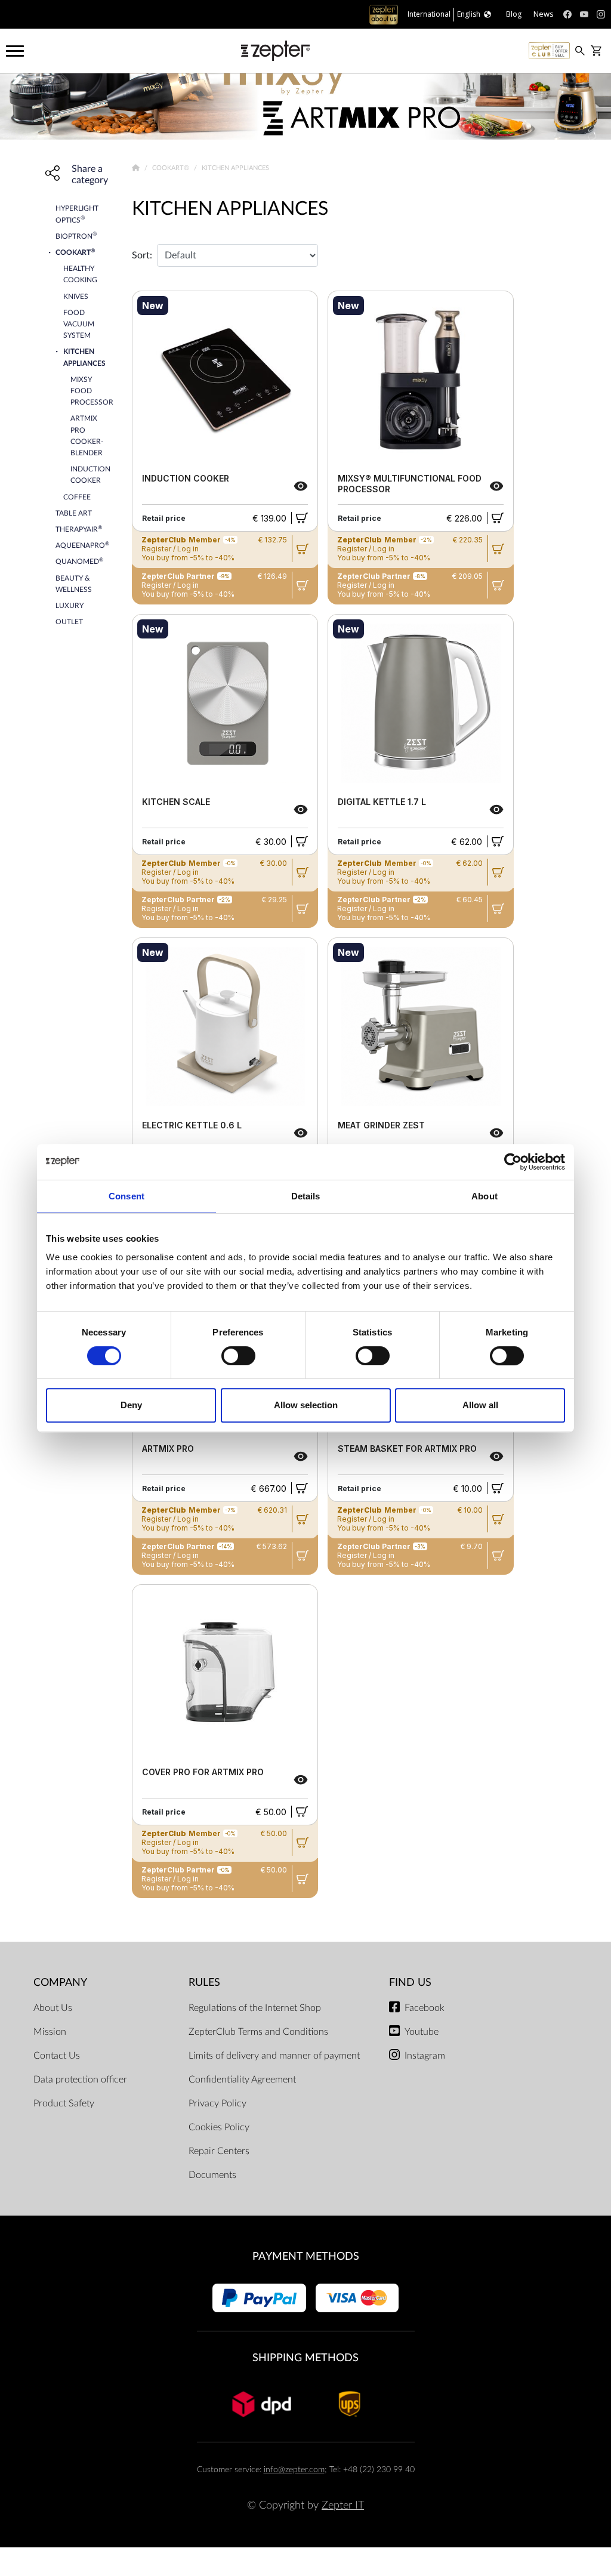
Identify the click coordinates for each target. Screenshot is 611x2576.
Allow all (480, 1405)
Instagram (425, 2056)
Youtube (422, 2032)
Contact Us (57, 2056)
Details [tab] (306, 1196)
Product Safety (64, 2103)
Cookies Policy (219, 2127)
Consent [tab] (126, 1196)
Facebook (425, 2008)
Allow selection (306, 1405)
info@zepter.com (294, 2469)
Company (60, 1983)
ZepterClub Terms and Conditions (258, 2032)
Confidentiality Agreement (242, 2080)
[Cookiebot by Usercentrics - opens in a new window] (513, 1162)
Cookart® (172, 168)
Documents (212, 2175)
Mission (50, 2032)
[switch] (238, 1356)
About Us (53, 2008)
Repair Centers (219, 2151)
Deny (131, 1405)
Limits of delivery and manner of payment (274, 2056)
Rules (204, 1983)
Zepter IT (343, 2505)
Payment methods (306, 2256)
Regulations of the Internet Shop (255, 2008)
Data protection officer (80, 2080)
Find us (410, 1983)
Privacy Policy (217, 2103)
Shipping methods (305, 2358)
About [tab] (485, 1196)
